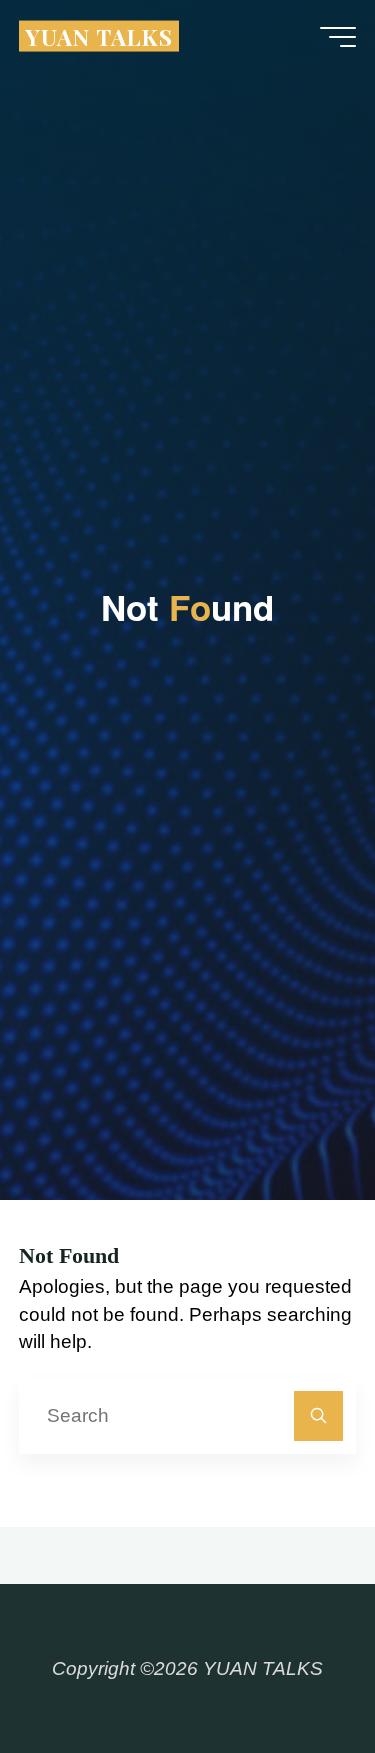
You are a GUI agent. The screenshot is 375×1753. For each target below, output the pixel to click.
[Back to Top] (297, 1675)
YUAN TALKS (99, 35)
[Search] (318, 1415)
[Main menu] (338, 37)
